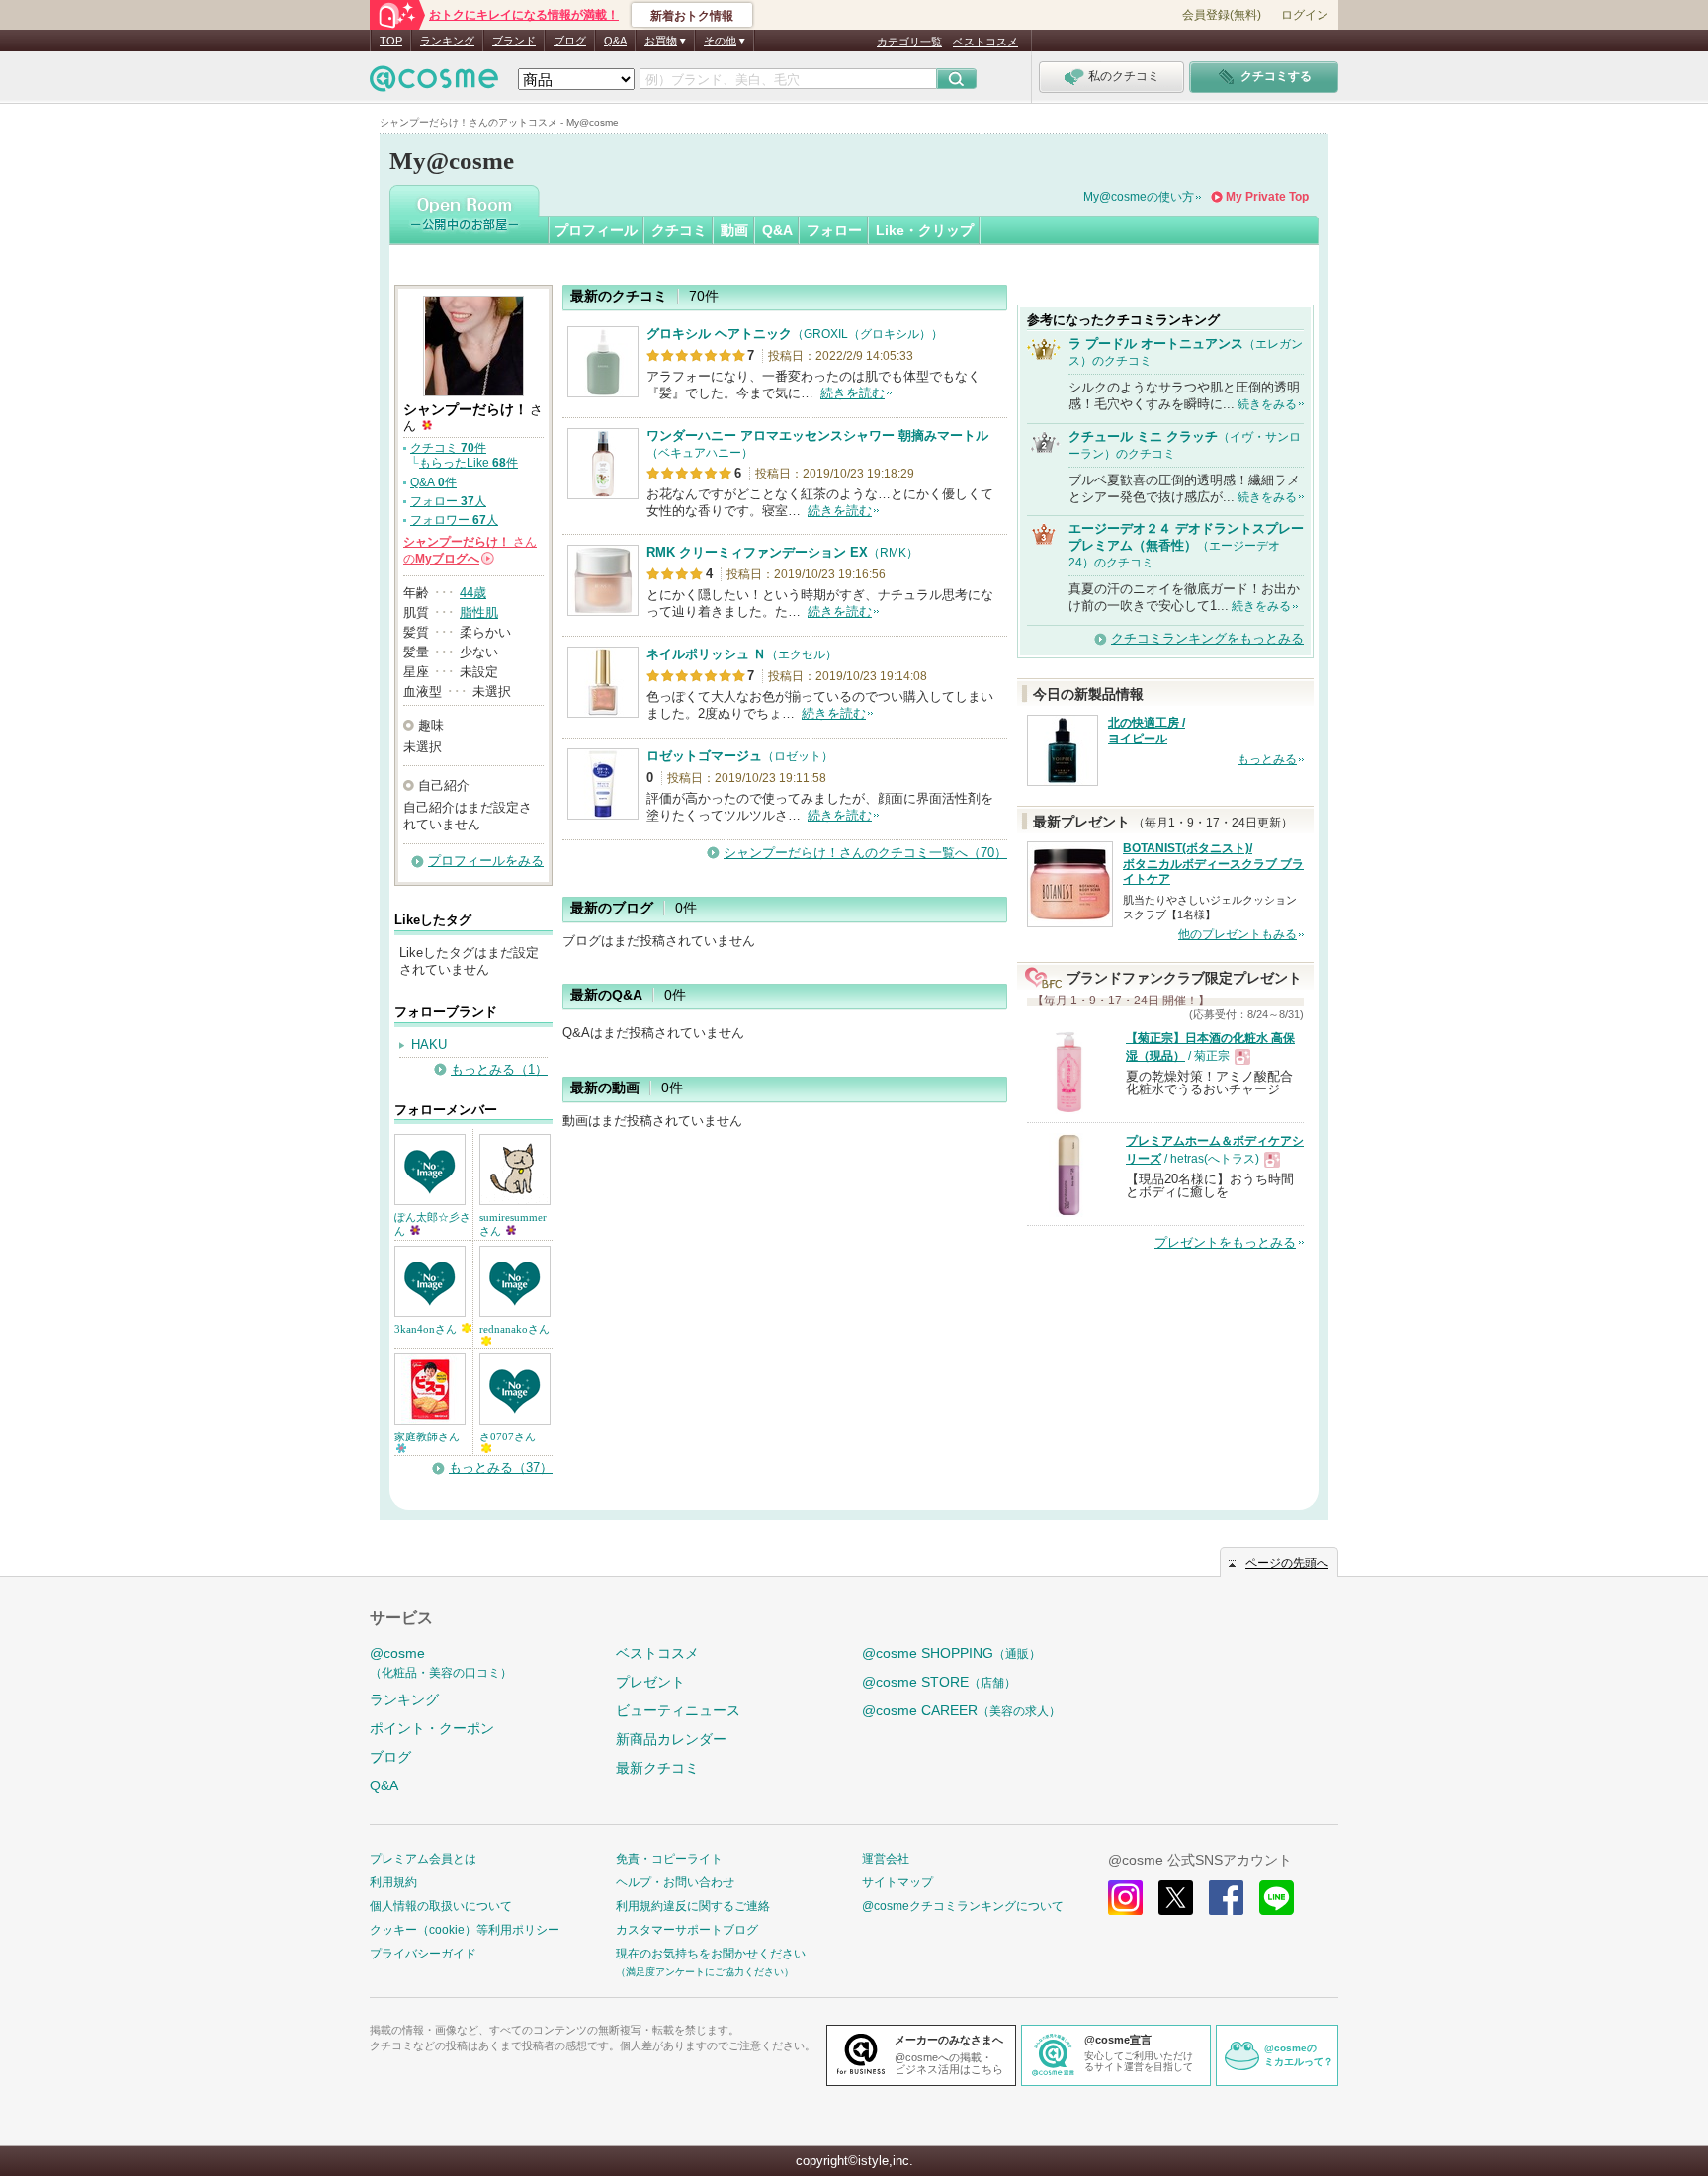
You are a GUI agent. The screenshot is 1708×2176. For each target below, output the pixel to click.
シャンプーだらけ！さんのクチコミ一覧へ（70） (865, 853)
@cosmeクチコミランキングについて (963, 1906)
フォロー (834, 230)
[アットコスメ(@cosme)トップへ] (434, 84)
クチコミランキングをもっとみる (1207, 638)
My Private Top (1267, 197)
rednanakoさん (514, 1329)
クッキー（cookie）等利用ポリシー (465, 1930)
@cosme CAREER (961, 1710)
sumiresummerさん (513, 1224)
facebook (1226, 1898)
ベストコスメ (985, 42)
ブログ (570, 41)
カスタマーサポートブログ (687, 1930)
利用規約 (393, 1882)
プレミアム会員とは (423, 1859)
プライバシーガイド (423, 1954)
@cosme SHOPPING (951, 1653)
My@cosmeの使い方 (1139, 197)
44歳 (473, 593)
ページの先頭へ (1287, 1563)
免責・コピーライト (669, 1859)
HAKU (429, 1044)
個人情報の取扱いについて (441, 1906)
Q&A (615, 41)
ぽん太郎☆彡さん (432, 1224)
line (1277, 1898)
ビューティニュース (678, 1710)
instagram (1125, 1898)
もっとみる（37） (501, 1468)
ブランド (514, 41)
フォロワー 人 (454, 520)
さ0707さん (508, 1436)
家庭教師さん (427, 1436)
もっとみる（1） (499, 1069)
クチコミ (679, 230)
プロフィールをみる (486, 861)
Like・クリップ (925, 230)
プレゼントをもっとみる (1225, 1242)
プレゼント (650, 1682)
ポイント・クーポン (432, 1728)
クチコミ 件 (448, 448)
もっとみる (1267, 759)
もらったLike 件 (469, 463)
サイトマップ (897, 1882)
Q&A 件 (433, 482)
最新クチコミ (657, 1768)
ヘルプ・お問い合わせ (675, 1882)
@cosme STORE (939, 1682)
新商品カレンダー (671, 1739)
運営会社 (886, 1859)
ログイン (1305, 15)
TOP (391, 41)
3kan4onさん (427, 1329)
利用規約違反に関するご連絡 (693, 1906)
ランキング (447, 41)
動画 (734, 230)
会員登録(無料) (1222, 15)
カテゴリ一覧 (909, 42)
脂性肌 (479, 612)
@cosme (441, 1662)
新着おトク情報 (692, 16)
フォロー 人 (448, 501)
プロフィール (596, 230)
